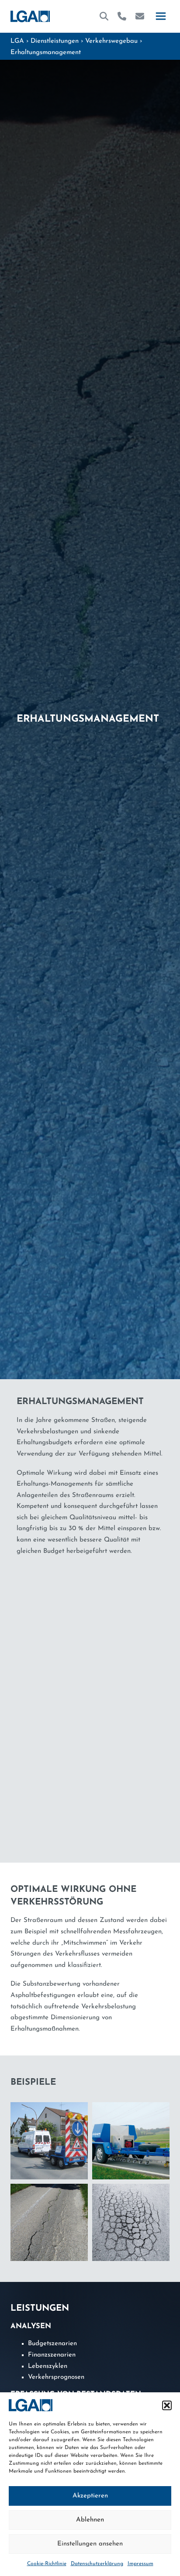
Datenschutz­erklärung (97, 2564)
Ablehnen (90, 2520)
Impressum (140, 2564)
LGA (17, 41)
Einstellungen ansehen (90, 2544)
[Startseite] (30, 16)
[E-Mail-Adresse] (140, 16)
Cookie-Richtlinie (47, 2564)
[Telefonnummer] (122, 16)
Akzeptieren (90, 2496)
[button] (167, 2405)
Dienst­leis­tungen (55, 41)
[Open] (161, 16)
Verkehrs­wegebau (111, 41)
